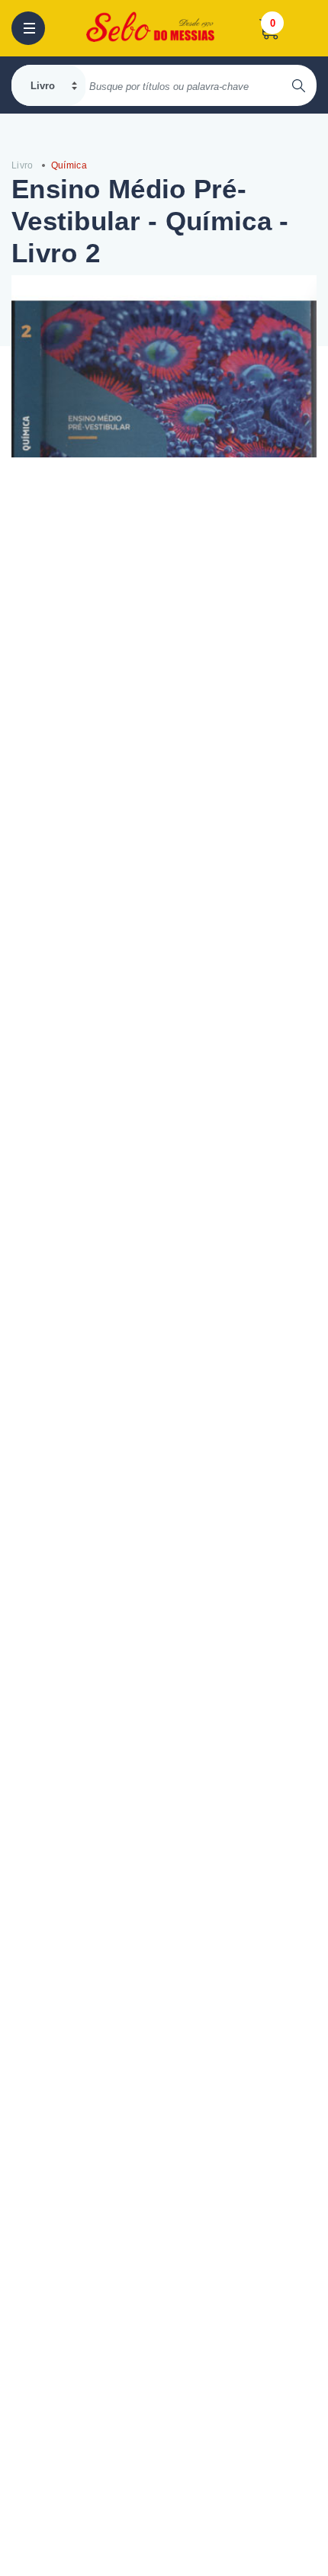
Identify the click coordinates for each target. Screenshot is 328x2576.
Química (69, 165)
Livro (23, 165)
